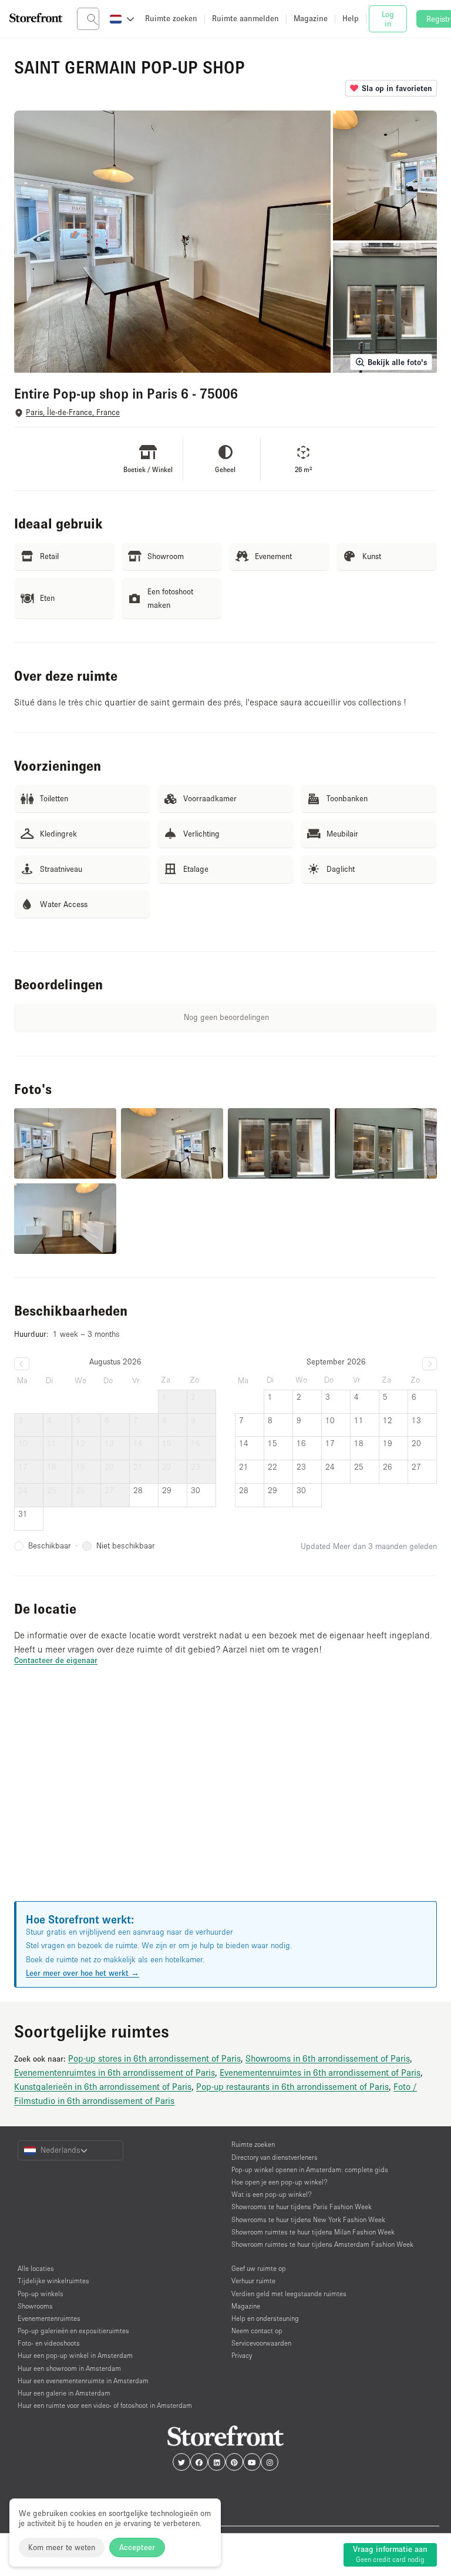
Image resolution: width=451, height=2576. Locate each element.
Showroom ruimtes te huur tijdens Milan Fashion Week (313, 2232)
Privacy (242, 2355)
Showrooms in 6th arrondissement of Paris (328, 2058)
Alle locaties (36, 2268)
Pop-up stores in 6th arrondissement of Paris (154, 2058)
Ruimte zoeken (253, 2144)
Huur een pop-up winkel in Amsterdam (75, 2355)
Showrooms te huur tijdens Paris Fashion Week (302, 2207)
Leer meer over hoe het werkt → (83, 1973)
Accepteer (137, 2547)
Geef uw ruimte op (259, 2268)
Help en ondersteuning (265, 2318)
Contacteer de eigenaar (56, 1660)
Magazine (246, 2306)
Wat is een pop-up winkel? (272, 2194)
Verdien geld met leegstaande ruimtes (289, 2294)
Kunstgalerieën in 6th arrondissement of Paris (103, 2086)
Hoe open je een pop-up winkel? (280, 2182)
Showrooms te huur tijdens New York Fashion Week (308, 2219)
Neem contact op (257, 2331)
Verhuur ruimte (253, 2281)
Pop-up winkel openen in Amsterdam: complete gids (310, 2169)
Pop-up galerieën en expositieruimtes (73, 2331)
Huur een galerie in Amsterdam (64, 2393)
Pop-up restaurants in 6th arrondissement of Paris (292, 2086)
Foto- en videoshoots (49, 2343)
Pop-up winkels (41, 2294)
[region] (225, 1798)
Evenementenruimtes (49, 2318)
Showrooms (35, 2306)
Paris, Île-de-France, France (73, 412)
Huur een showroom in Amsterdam (69, 2368)
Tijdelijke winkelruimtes (53, 2281)
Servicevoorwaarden (261, 2343)
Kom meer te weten (62, 2547)
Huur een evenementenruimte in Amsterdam (83, 2381)
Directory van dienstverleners (275, 2157)
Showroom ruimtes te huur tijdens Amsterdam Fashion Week (322, 2244)
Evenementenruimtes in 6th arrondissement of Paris (115, 2072)
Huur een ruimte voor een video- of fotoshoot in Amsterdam (105, 2405)
